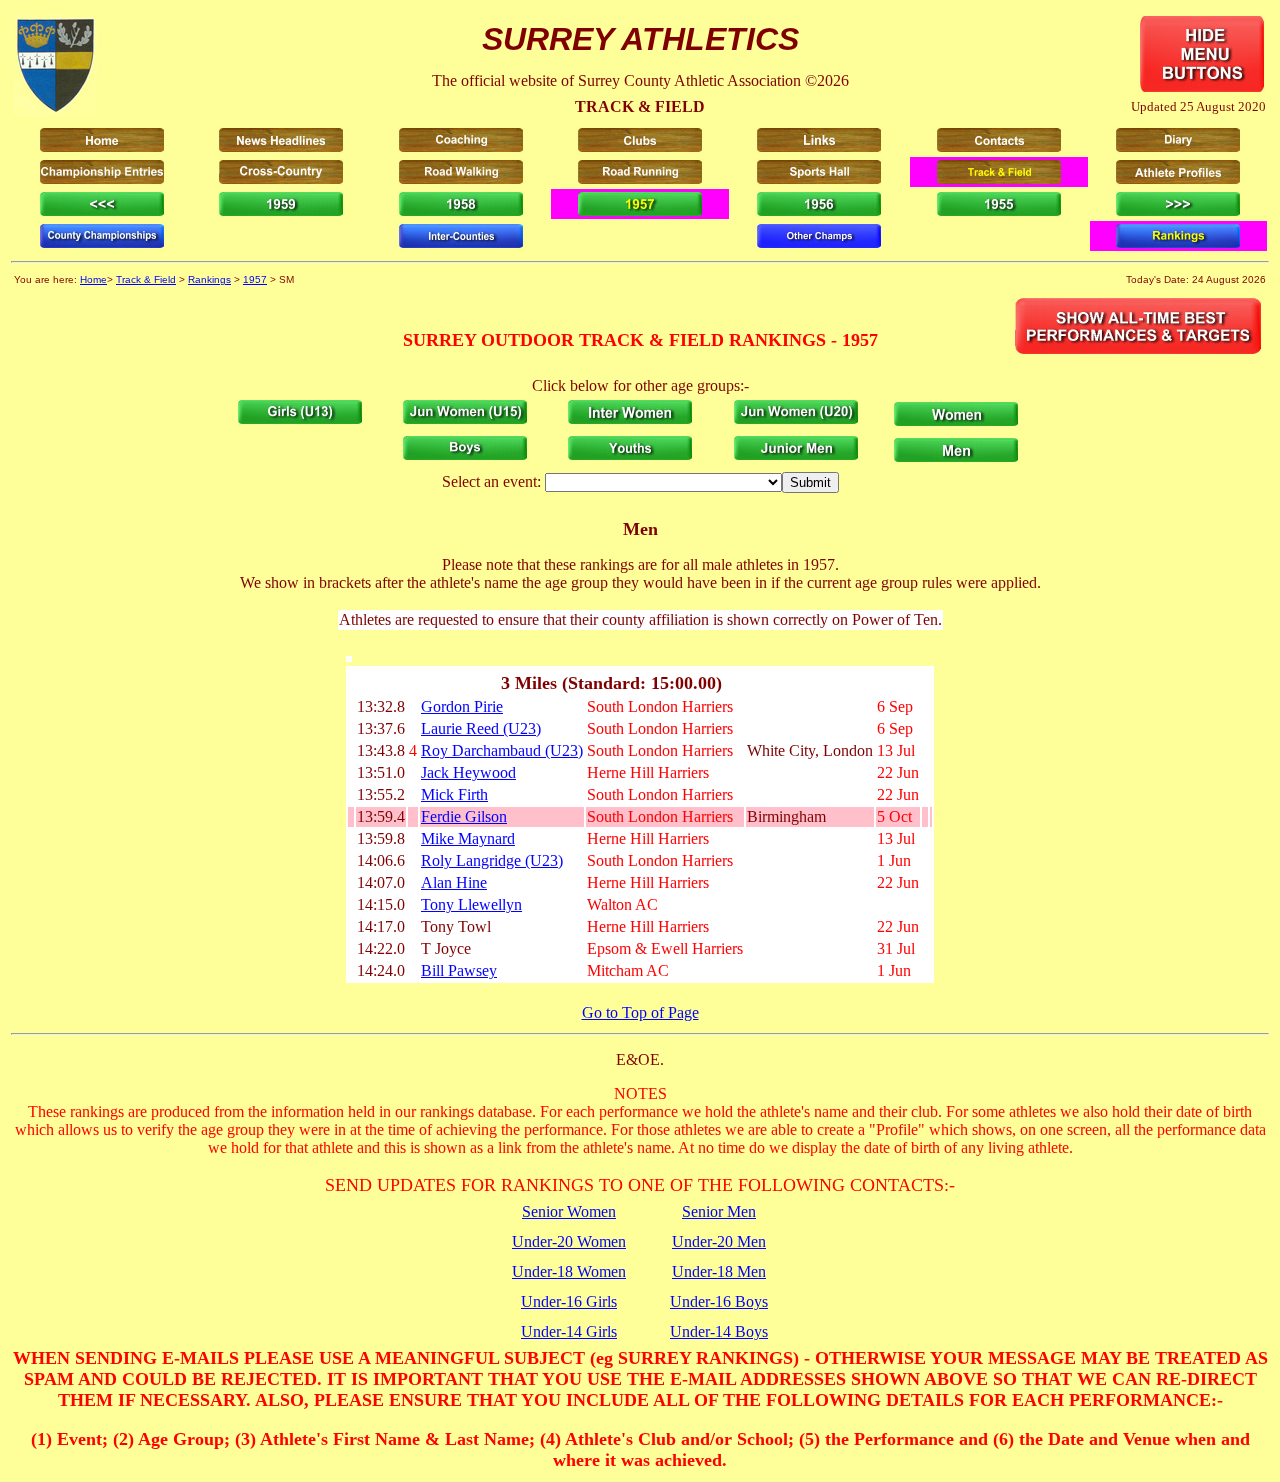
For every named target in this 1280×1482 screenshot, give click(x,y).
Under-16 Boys (719, 1301)
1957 (255, 279)
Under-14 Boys (719, 1331)
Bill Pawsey (459, 970)
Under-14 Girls (569, 1331)
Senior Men (719, 1211)
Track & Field (146, 279)
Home (93, 279)
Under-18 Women (569, 1271)
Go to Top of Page (640, 1012)
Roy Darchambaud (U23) (502, 750)
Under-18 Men (719, 1271)
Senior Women (569, 1211)
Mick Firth (454, 794)
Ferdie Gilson (464, 816)
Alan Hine (454, 882)
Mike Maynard (468, 838)
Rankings (209, 279)
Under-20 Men (719, 1241)
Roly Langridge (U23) (492, 860)
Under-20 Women (569, 1241)
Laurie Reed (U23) (481, 728)
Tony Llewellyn (471, 904)
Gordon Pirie (462, 706)
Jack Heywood (468, 772)
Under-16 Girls (569, 1301)
